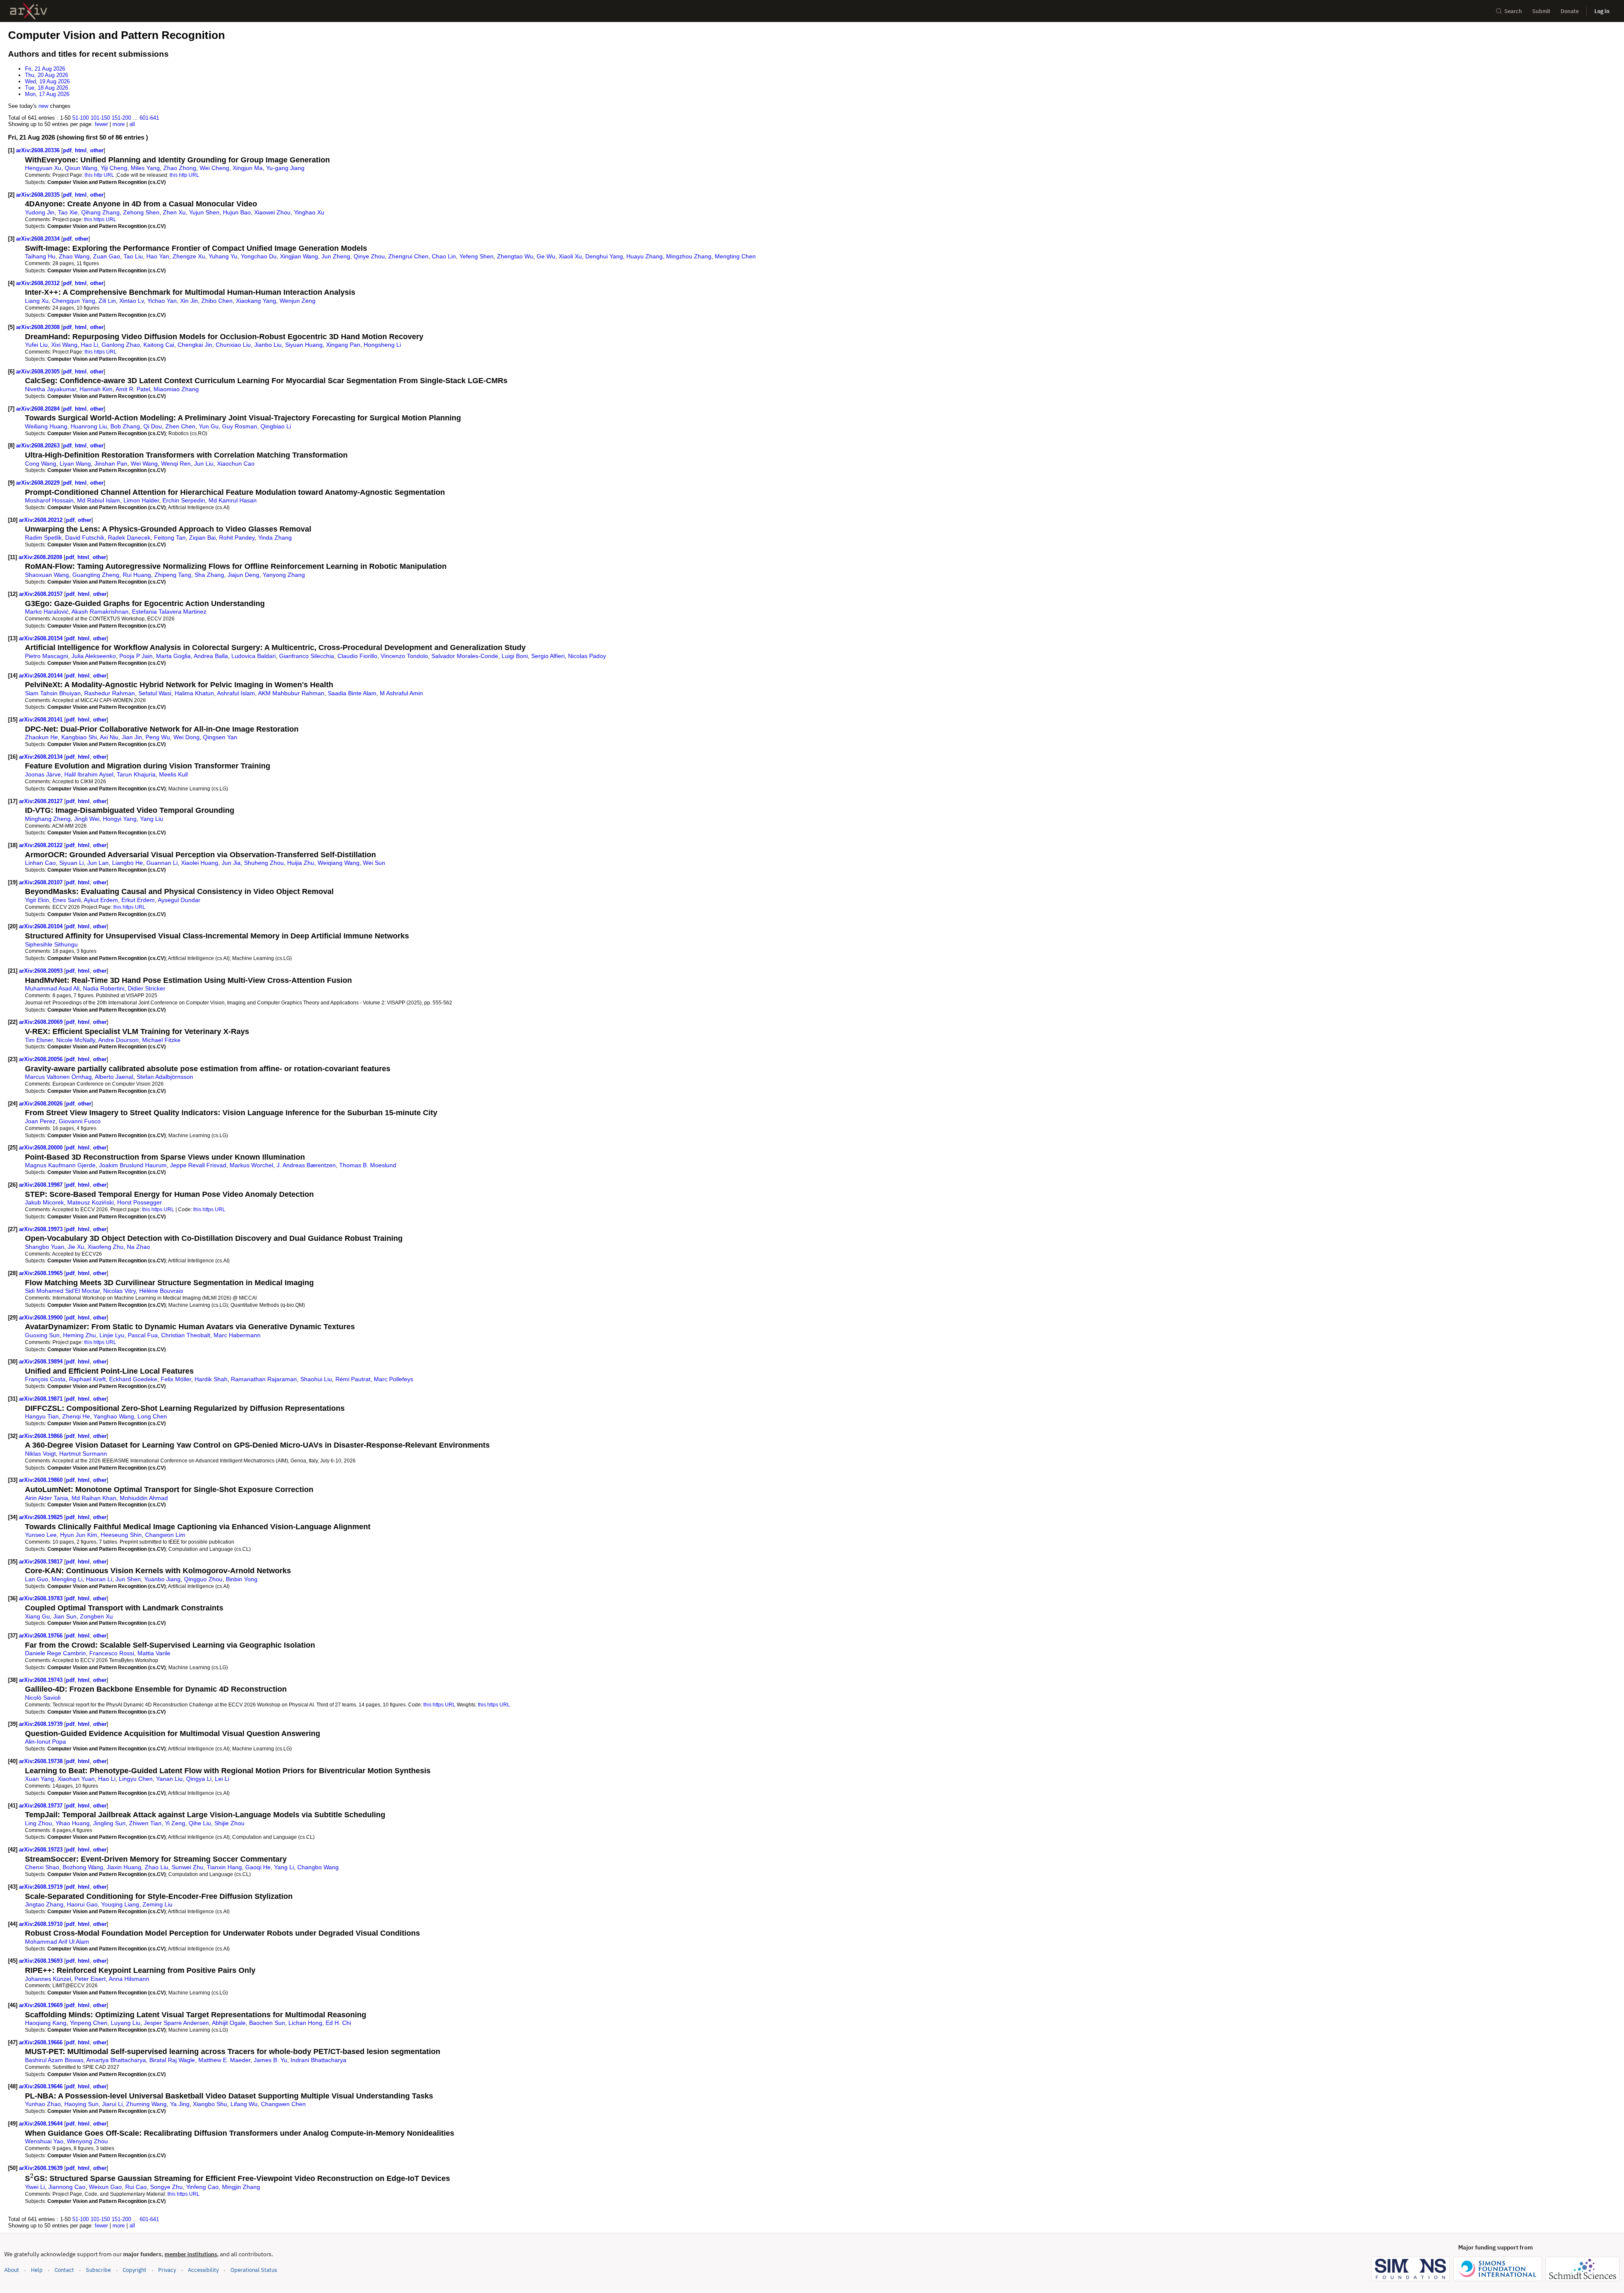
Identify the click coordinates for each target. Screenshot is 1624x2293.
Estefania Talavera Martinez (169, 612)
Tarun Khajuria (136, 774)
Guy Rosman (240, 426)
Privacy (167, 2270)
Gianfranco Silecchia (307, 656)
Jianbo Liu (268, 345)
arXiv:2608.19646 (42, 2086)
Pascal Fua (143, 1335)
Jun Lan (98, 863)
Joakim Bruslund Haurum (133, 1165)
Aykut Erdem (101, 900)
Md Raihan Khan (94, 1498)
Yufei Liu (36, 345)
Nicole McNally (76, 1040)
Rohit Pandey (237, 538)
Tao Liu (133, 256)
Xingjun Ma (248, 168)
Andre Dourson (118, 1040)
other (97, 150)
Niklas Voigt (40, 1454)
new (43, 106)
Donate (1570, 11)
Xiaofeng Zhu (106, 1247)
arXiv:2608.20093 (42, 971)
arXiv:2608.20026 (42, 1104)
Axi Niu (109, 737)
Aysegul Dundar (179, 900)
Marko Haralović (47, 612)
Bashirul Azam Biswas (54, 2060)
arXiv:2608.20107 (42, 882)
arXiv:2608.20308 (39, 327)
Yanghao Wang (114, 1416)
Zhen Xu (174, 212)
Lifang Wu (244, 2104)
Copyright (134, 2270)
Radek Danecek (129, 538)
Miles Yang (145, 168)
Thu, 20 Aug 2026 (47, 75)
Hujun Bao (237, 212)
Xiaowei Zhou (272, 212)
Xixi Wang (64, 345)
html (81, 150)
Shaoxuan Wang (47, 575)
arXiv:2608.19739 (42, 1724)
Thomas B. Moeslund (368, 1165)
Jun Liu (204, 464)
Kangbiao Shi (79, 737)
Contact (64, 2270)
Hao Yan (158, 256)
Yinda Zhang (275, 538)
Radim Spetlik (43, 538)
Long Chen (152, 1416)
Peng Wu (158, 737)
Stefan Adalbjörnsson (165, 1077)
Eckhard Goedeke (133, 1379)
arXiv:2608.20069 (42, 1022)
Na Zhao (139, 1247)
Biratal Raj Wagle (172, 2060)
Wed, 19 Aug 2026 (47, 81)
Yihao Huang (73, 1823)
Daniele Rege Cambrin (55, 1653)
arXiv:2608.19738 (42, 1761)
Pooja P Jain (136, 656)
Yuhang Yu (223, 256)
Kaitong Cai (159, 345)
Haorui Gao (82, 1904)
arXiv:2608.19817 (42, 1562)
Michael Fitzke (161, 1040)
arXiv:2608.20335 (39, 195)
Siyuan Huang (304, 345)
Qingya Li (199, 1779)
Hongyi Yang (120, 819)
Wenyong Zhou (87, 2141)
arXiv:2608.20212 (42, 520)
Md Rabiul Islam (99, 500)
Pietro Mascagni (47, 656)
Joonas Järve (43, 774)
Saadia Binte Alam (352, 693)
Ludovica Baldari (254, 656)
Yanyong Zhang (284, 575)
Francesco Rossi (112, 1653)
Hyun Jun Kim (79, 1535)
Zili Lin (107, 301)
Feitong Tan (170, 538)
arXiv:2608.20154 (42, 638)
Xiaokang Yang (256, 301)
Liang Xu (37, 301)
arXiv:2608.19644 (42, 2124)
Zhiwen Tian (145, 1823)
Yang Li (284, 1867)
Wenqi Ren (176, 464)
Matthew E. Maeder (224, 2060)
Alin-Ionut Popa (45, 1742)
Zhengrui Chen (408, 256)
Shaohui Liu (316, 1379)
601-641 (149, 118)
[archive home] (29, 11)
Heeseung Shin (121, 1535)
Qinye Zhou (369, 256)
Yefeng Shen (476, 256)
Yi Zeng (175, 1823)
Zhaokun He (41, 737)
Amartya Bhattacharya (116, 2060)
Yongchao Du (259, 256)
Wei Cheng (214, 168)
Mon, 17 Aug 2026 (47, 94)
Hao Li (89, 345)
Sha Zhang (209, 575)
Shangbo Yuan (45, 1247)
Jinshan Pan (111, 464)
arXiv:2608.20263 (39, 446)
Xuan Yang (40, 1779)
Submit (1541, 11)
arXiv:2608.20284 (39, 409)
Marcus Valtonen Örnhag (58, 1077)
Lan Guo (37, 1579)
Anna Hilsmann (129, 1979)
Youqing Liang (120, 1904)
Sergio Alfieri (548, 656)
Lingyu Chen (136, 1779)
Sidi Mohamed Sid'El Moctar (62, 1291)
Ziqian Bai (202, 538)
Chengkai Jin (195, 345)
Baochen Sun (267, 2023)
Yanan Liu (169, 1779)
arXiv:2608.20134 (42, 757)
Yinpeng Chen (89, 2023)
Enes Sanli (67, 900)
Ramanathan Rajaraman (264, 1379)
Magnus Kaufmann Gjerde (60, 1165)
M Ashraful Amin (401, 693)
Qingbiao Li (276, 426)
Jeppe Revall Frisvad (198, 1165)
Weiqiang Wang (339, 863)
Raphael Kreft (87, 1379)
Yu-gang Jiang (285, 168)
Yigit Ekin (37, 900)
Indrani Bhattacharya (318, 2060)
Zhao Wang (74, 256)
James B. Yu (270, 2060)
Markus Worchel (251, 1165)
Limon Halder (141, 500)
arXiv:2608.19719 (42, 1887)
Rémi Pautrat (353, 1379)
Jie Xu (76, 1247)
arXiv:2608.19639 (42, 2168)
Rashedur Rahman (110, 693)
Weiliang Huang (46, 426)
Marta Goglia (173, 656)
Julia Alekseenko (94, 656)
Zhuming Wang (146, 2104)
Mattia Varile (154, 1653)
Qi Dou (153, 426)
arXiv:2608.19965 (42, 1273)
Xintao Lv (132, 301)
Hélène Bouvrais (161, 1291)
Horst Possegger (140, 1202)
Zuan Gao (107, 256)
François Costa (45, 1379)
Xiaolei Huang (200, 863)
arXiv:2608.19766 (42, 1636)
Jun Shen (128, 1579)
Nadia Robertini (104, 988)
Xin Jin (189, 301)
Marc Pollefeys (394, 1379)
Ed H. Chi (338, 2023)
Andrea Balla (211, 656)
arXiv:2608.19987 (42, 1185)
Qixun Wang (81, 168)
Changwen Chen (283, 2104)
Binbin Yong (242, 1579)
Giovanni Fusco (80, 1121)
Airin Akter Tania (47, 1498)
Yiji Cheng (114, 168)
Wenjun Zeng (298, 301)
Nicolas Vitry (119, 1291)
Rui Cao (136, 2187)
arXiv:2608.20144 (42, 676)
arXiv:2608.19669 (42, 2005)
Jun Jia (231, 863)
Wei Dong (187, 737)
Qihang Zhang (100, 212)
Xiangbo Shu (210, 2104)
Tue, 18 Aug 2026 (47, 88)
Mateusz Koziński (91, 1202)
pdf (67, 150)
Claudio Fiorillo (357, 656)
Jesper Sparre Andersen (176, 2023)
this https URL (100, 219)
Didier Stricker (147, 988)
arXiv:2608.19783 (42, 1598)
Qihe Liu (200, 1823)
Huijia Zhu (301, 863)
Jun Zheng (336, 256)
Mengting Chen (735, 256)
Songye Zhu (166, 2187)
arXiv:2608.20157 (42, 594)
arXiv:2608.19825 (42, 1517)
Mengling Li (67, 1579)
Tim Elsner (39, 1040)
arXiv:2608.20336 (39, 150)
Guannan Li (162, 863)
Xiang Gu (37, 1616)
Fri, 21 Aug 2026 (45, 69)
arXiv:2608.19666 (42, 2042)
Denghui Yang (604, 256)
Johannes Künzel (48, 1979)
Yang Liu (152, 819)
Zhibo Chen (217, 301)
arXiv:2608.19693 (42, 1961)
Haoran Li (99, 1579)
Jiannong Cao (67, 2187)
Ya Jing (180, 2104)
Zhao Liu (156, 1867)
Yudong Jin (40, 212)
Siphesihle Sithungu (51, 944)
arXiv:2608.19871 (42, 1399)
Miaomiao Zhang (176, 389)
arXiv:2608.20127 (42, 801)
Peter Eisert (90, 1979)
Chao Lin (444, 256)
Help (37, 2270)
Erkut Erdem (138, 900)
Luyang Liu (126, 2023)
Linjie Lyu (112, 1335)
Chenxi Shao (42, 1867)
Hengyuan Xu (43, 168)
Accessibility (203, 2270)
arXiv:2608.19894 (42, 1362)
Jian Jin (132, 737)
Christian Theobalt (186, 1335)
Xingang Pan (343, 345)
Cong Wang (41, 464)
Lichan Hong (305, 2023)
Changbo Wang (318, 1867)
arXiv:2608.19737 (42, 1806)
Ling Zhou (38, 1823)
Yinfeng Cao (202, 2187)
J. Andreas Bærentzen (306, 1165)
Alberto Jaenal (114, 1077)
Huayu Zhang (645, 256)
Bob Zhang (125, 426)
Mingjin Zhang (241, 2187)
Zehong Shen (141, 212)
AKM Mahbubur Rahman (291, 693)
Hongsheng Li (382, 345)
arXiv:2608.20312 (39, 283)
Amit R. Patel (133, 389)
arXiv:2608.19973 (42, 1229)
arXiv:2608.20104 (42, 926)
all (132, 124)
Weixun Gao (105, 2187)
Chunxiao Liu (233, 345)
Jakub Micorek (44, 1202)
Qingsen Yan (220, 737)
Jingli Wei (87, 819)
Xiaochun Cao (236, 464)
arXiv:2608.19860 (42, 1480)
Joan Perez (40, 1121)
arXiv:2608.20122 (42, 845)
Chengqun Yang (74, 301)
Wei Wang (144, 464)
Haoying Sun (81, 2104)
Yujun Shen (204, 212)
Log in (1602, 11)
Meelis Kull (173, 774)
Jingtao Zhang (44, 1904)
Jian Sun (65, 1616)
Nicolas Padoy (587, 656)
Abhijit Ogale (229, 2023)
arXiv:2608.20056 (42, 1059)
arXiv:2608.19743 (42, 1680)
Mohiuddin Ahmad (144, 1498)
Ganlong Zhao (121, 345)
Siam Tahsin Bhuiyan (53, 693)
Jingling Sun (109, 1823)
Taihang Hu (40, 256)
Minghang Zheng (48, 819)
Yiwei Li (35, 2187)
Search (1513, 11)
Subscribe (98, 2270)
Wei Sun (374, 863)
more (119, 124)
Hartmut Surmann (83, 1454)
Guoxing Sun (42, 1335)
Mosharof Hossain (49, 500)
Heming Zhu (80, 1335)
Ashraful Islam (236, 693)
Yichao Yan (162, 301)
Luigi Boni (515, 656)
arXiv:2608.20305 (39, 372)
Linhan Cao (40, 863)
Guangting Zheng (96, 575)
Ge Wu (546, 256)
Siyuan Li (71, 863)
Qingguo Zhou (203, 1579)
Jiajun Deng (243, 575)
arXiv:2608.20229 (39, 483)
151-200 (121, 118)
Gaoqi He (258, 1867)
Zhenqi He (76, 1416)
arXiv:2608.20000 (42, 1148)
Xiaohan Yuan (76, 1779)
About (12, 2270)
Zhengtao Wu (515, 256)
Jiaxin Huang (124, 1867)
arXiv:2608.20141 (42, 720)
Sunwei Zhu (188, 1867)
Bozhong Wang (83, 1867)
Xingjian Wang (299, 256)
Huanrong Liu (89, 426)
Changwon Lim (165, 1535)
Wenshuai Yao (44, 2141)
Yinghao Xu (309, 212)
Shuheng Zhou (264, 863)
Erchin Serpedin (184, 500)
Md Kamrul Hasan (233, 500)
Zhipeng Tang (173, 575)
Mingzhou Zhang (689, 256)
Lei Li (222, 1779)
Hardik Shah (211, 1379)
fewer (101, 124)
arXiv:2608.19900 (42, 1318)
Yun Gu (209, 426)
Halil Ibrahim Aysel (89, 774)
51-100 (81, 118)
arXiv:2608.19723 (42, 1850)
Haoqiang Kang (46, 2023)
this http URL (99, 175)
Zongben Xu (96, 1616)
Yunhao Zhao (43, 2104)
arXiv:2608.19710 (42, 1924)
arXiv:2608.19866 (42, 1436)
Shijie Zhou (229, 1823)
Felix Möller (176, 1379)
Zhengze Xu (189, 256)
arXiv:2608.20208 (41, 557)
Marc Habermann (237, 1335)
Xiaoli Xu (570, 256)
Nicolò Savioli (43, 1698)
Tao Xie (68, 212)
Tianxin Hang (224, 1867)
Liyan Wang (75, 464)
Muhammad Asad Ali (52, 988)
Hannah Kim (96, 389)
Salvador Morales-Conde (465, 656)
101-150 (100, 118)
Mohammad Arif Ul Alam (57, 1942)
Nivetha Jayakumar (51, 389)
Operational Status (254, 2270)
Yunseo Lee (41, 1535)
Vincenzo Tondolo (404, 656)
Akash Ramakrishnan (100, 612)
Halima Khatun (194, 693)
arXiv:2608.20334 (39, 239)
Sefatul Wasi (155, 693)
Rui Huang (137, 575)
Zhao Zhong (180, 168)
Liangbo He (128, 863)
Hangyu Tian (42, 1416)
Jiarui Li (112, 2104)
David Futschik (85, 538)
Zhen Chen (180, 426)
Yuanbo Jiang (162, 1579)
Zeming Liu (158, 1904)
